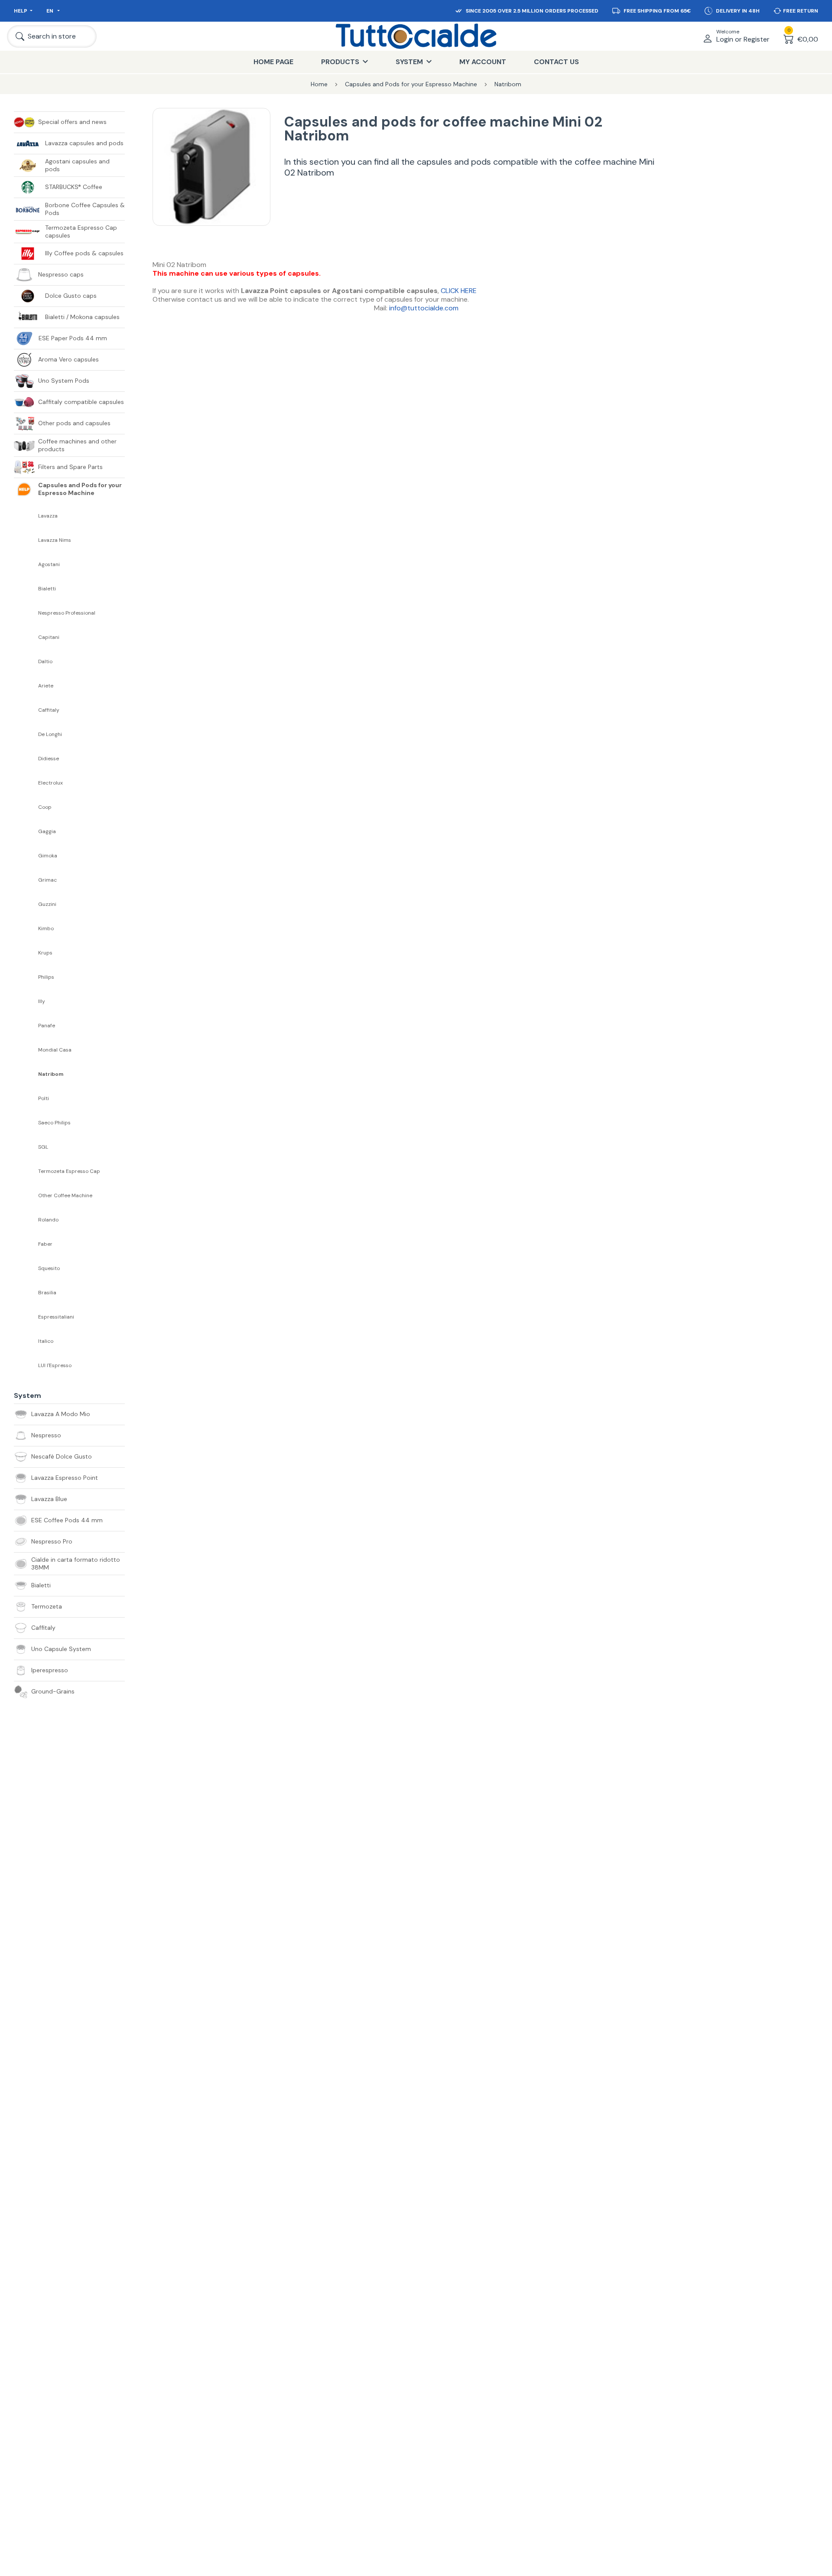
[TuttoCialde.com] (416, 36)
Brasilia (47, 1293)
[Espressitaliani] (26, 1317)
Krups (45, 953)
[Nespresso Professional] (26, 613)
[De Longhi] (26, 734)
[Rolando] (26, 1220)
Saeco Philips (54, 1123)
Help (21, 11)
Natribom (51, 1074)
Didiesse (49, 759)
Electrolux (50, 783)
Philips (46, 977)
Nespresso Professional (67, 613)
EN (50, 11)
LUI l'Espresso (55, 1366)
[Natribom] (26, 1074)
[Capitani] (26, 637)
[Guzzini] (26, 904)
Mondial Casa (55, 1050)
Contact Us (556, 62)
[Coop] (26, 807)
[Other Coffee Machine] (26, 1195)
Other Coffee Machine (65, 1196)
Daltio (45, 662)
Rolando (48, 1220)
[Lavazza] (26, 516)
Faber (45, 1244)
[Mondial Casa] (26, 1050)
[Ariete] (26, 686)
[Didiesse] (26, 759)
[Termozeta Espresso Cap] (26, 1171)
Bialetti (47, 589)
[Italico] (26, 1341)
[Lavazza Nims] (26, 540)
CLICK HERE (459, 291)
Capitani (49, 637)
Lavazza (48, 516)
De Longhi (50, 734)
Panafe (47, 1026)
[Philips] (26, 977)
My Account (483, 62)
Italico (46, 1341)
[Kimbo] (26, 928)
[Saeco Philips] (26, 1123)
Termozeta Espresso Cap (69, 1171)
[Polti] (26, 1098)
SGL (43, 1147)
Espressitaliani (56, 1317)
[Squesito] (26, 1268)
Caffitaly (49, 710)
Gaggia (47, 832)
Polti (44, 1099)
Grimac (47, 880)
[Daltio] (26, 661)
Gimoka (48, 856)
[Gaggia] (26, 831)
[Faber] (26, 1244)
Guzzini (47, 904)
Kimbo (46, 929)
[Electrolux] (26, 783)
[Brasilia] (26, 1293)
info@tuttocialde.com (424, 308)
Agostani (49, 565)
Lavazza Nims (55, 540)
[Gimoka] (26, 856)
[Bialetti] (26, 589)
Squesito (49, 1268)
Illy (42, 1001)
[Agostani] (26, 564)
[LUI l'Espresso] (26, 1365)
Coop (45, 807)
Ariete (46, 686)
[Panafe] (26, 1026)
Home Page (273, 62)
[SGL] (26, 1147)
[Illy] (26, 1001)
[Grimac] (26, 880)
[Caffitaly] (26, 710)
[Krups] (26, 953)
